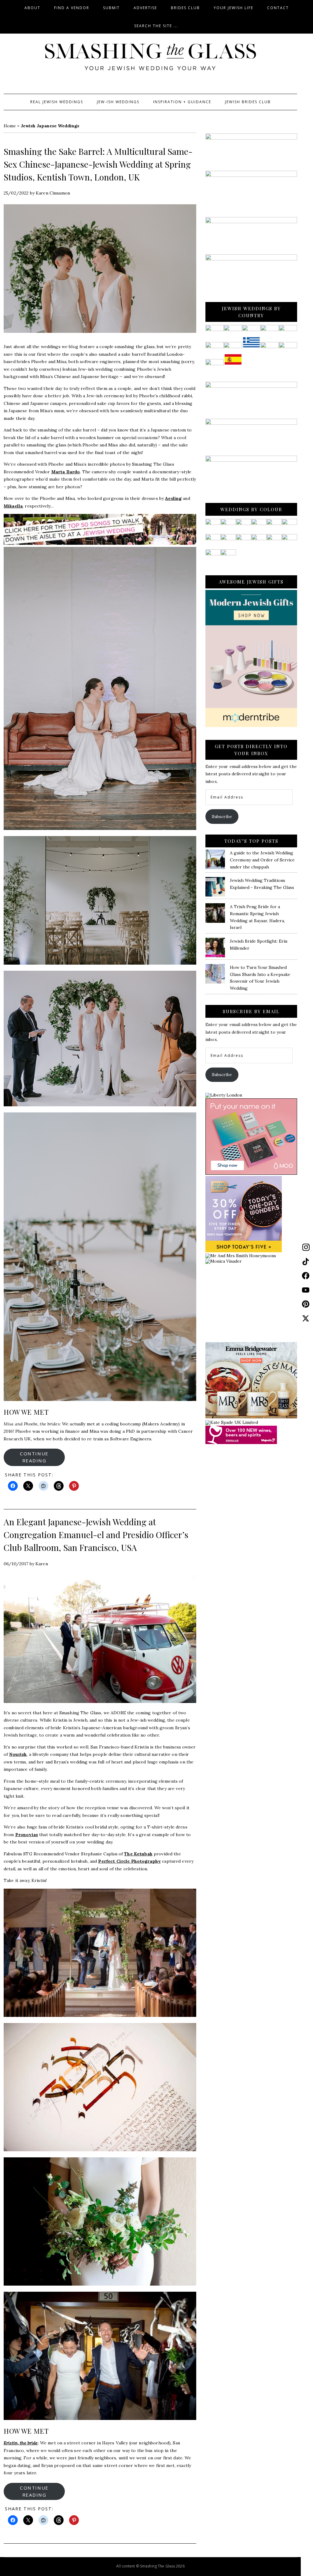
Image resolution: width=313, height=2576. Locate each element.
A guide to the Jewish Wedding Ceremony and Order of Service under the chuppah (262, 860)
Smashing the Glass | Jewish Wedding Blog (150, 57)
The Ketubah (138, 1854)
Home (10, 126)
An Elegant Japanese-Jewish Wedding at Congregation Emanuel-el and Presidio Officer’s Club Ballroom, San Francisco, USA (96, 1535)
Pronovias (27, 1835)
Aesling (173, 498)
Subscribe (222, 817)
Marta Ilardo (66, 472)
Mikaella (13, 506)
